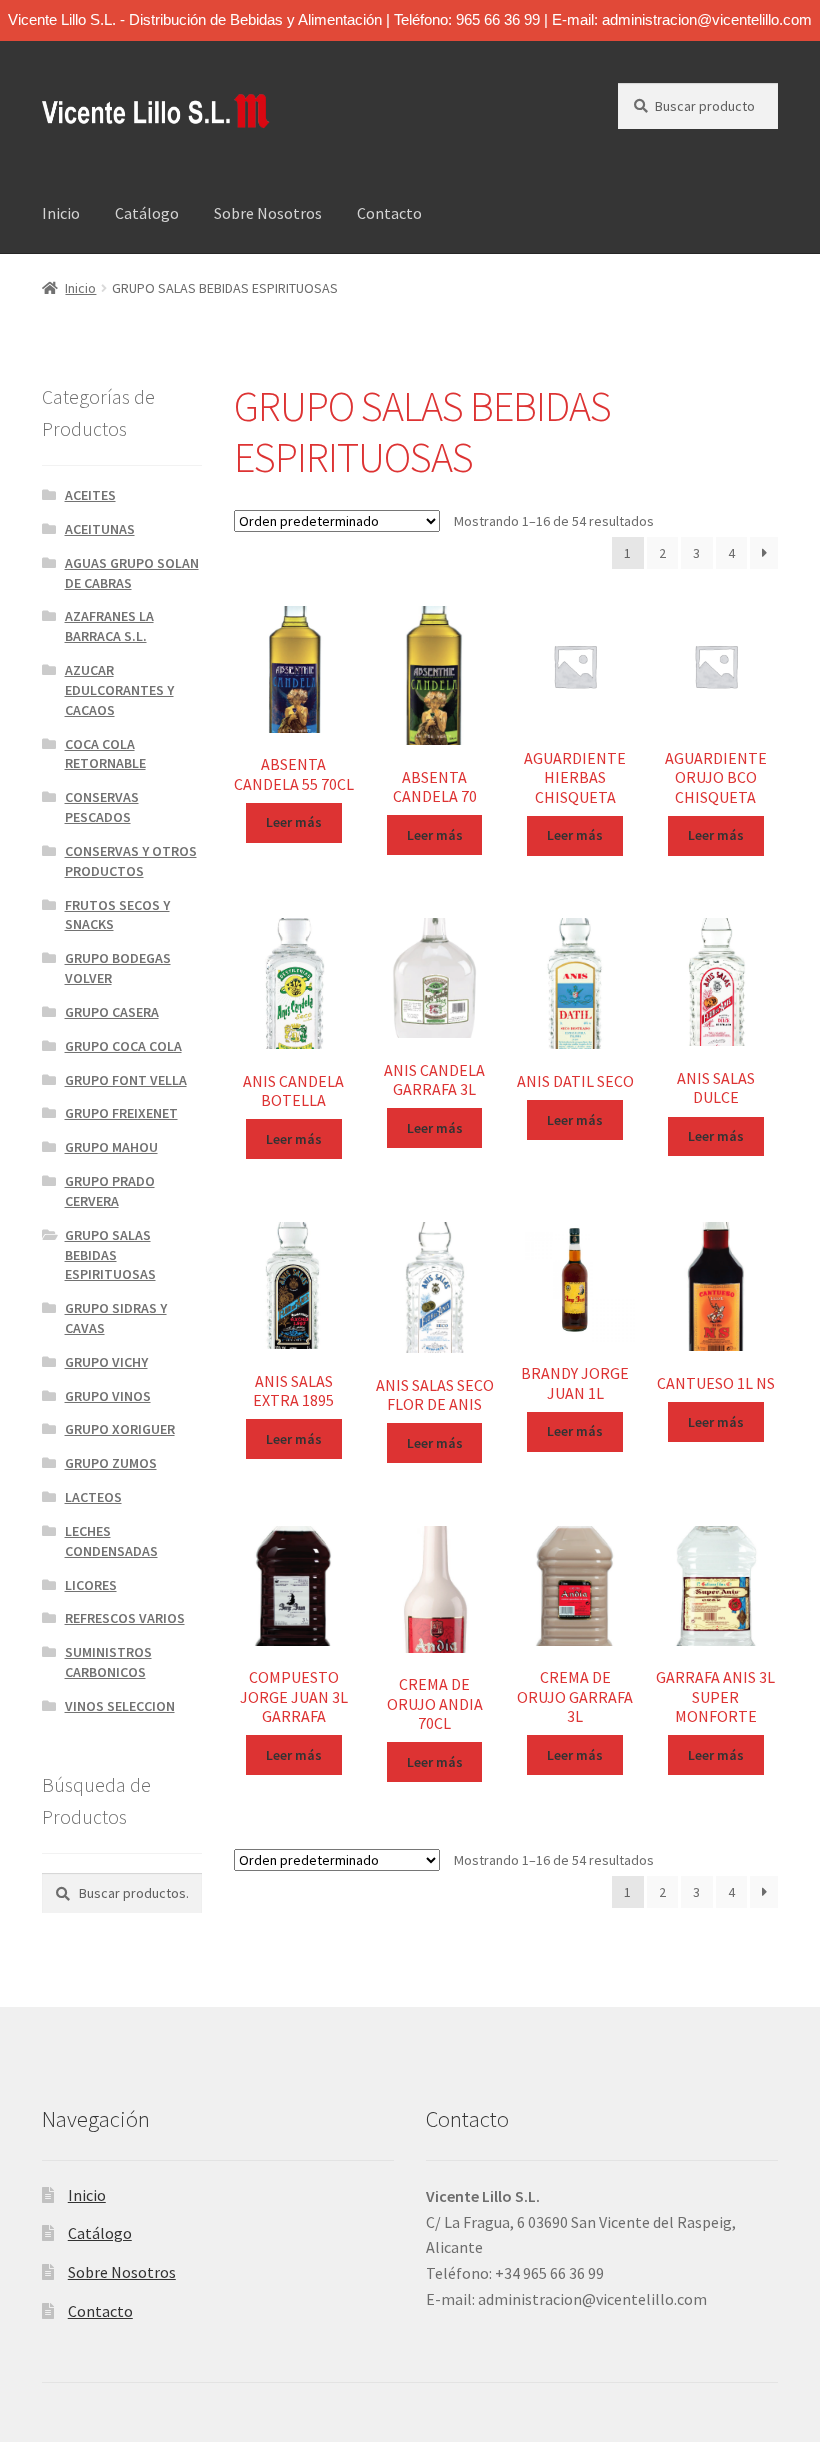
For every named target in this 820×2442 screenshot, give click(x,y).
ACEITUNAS (100, 529)
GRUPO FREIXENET (121, 1113)
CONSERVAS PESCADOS (102, 807)
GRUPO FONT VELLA (126, 1080)
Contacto (389, 213)
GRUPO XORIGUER (120, 1429)
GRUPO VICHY (106, 1362)
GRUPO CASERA (112, 1012)
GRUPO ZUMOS (111, 1463)
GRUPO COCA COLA (123, 1046)
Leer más (294, 822)
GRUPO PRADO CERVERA (110, 1191)
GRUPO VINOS (108, 1396)
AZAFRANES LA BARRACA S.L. (109, 626)
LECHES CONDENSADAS (111, 1541)
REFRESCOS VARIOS (125, 1618)
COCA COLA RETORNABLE (105, 754)
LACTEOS (93, 1497)
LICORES (91, 1585)
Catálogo (147, 213)
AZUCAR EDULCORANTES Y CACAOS (119, 690)
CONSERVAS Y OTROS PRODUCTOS (131, 861)
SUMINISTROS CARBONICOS (108, 1662)
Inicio (61, 213)
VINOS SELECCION (120, 1706)
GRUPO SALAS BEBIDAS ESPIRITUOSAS (110, 1255)
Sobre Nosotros (268, 213)
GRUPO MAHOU (111, 1147)
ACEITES (90, 495)
